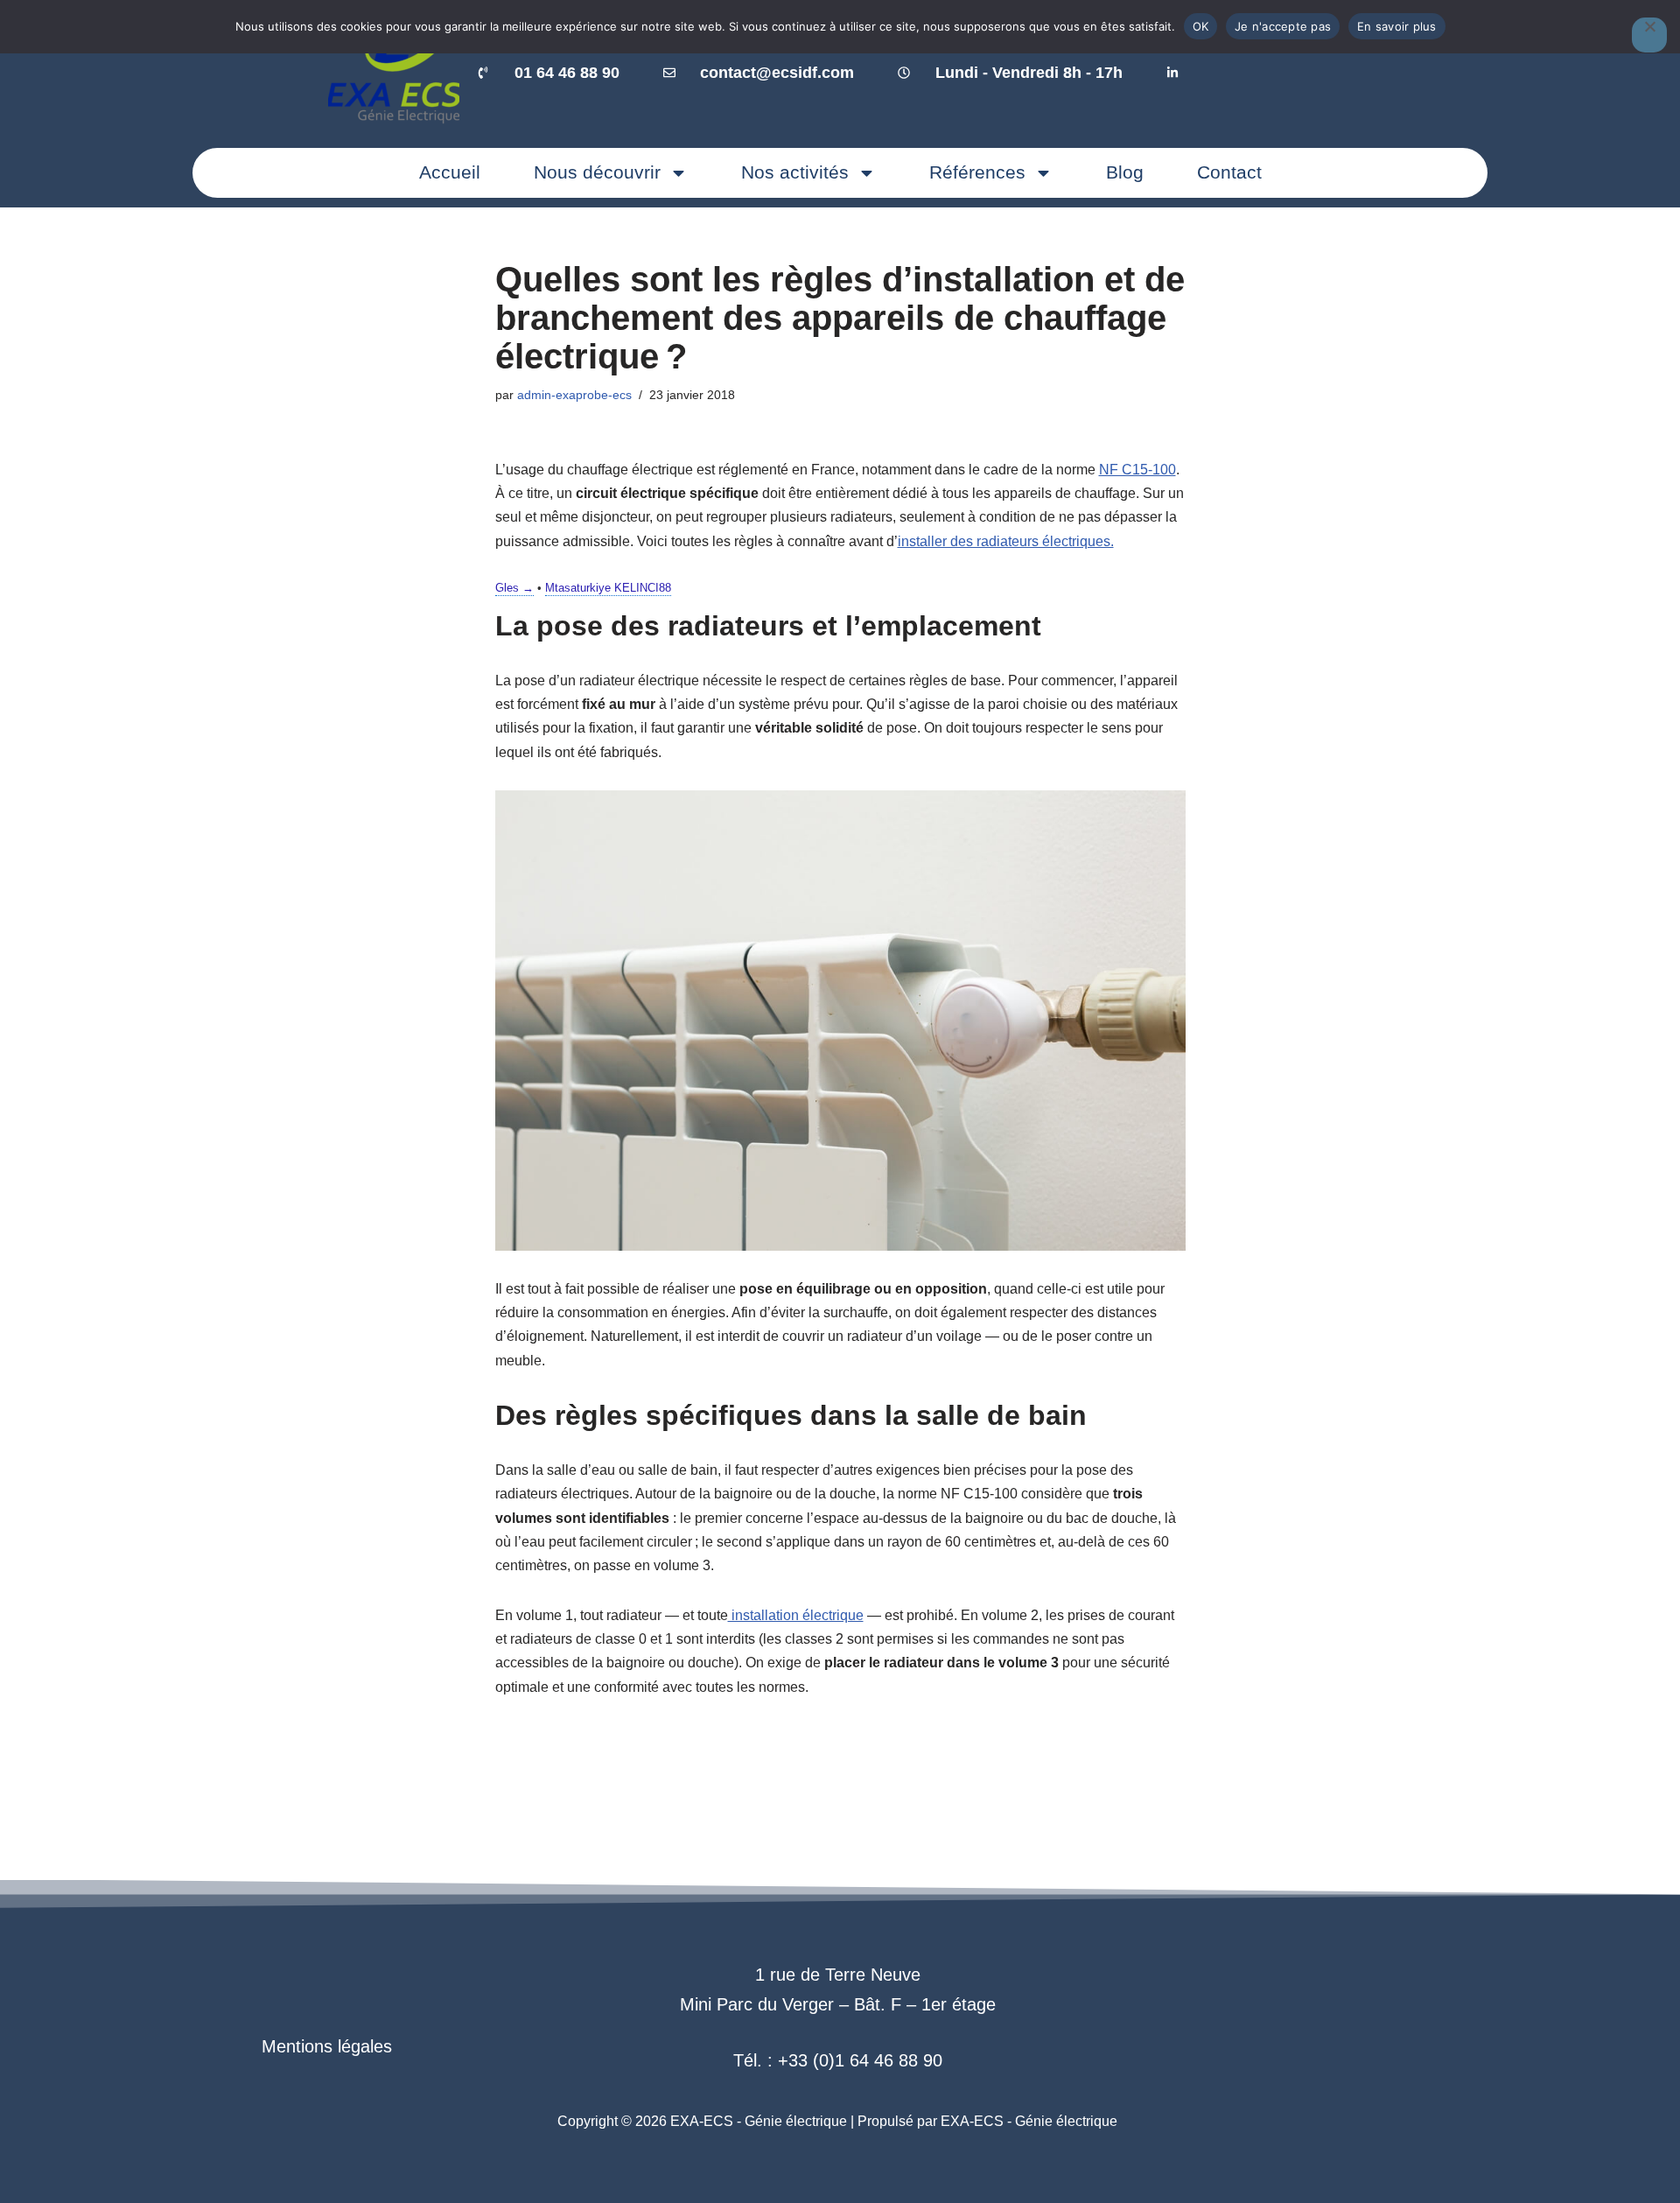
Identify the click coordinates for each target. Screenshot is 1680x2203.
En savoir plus (1397, 26)
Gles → (514, 588)
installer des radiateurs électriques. (1006, 541)
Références (977, 172)
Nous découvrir (597, 172)
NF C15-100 (1137, 470)
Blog (1125, 172)
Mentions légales (327, 2046)
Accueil (450, 172)
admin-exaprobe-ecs (574, 395)
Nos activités (795, 172)
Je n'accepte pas (1283, 26)
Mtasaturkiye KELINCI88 (608, 588)
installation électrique (796, 1615)
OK (1201, 26)
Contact (1229, 172)
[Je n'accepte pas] (1649, 35)
